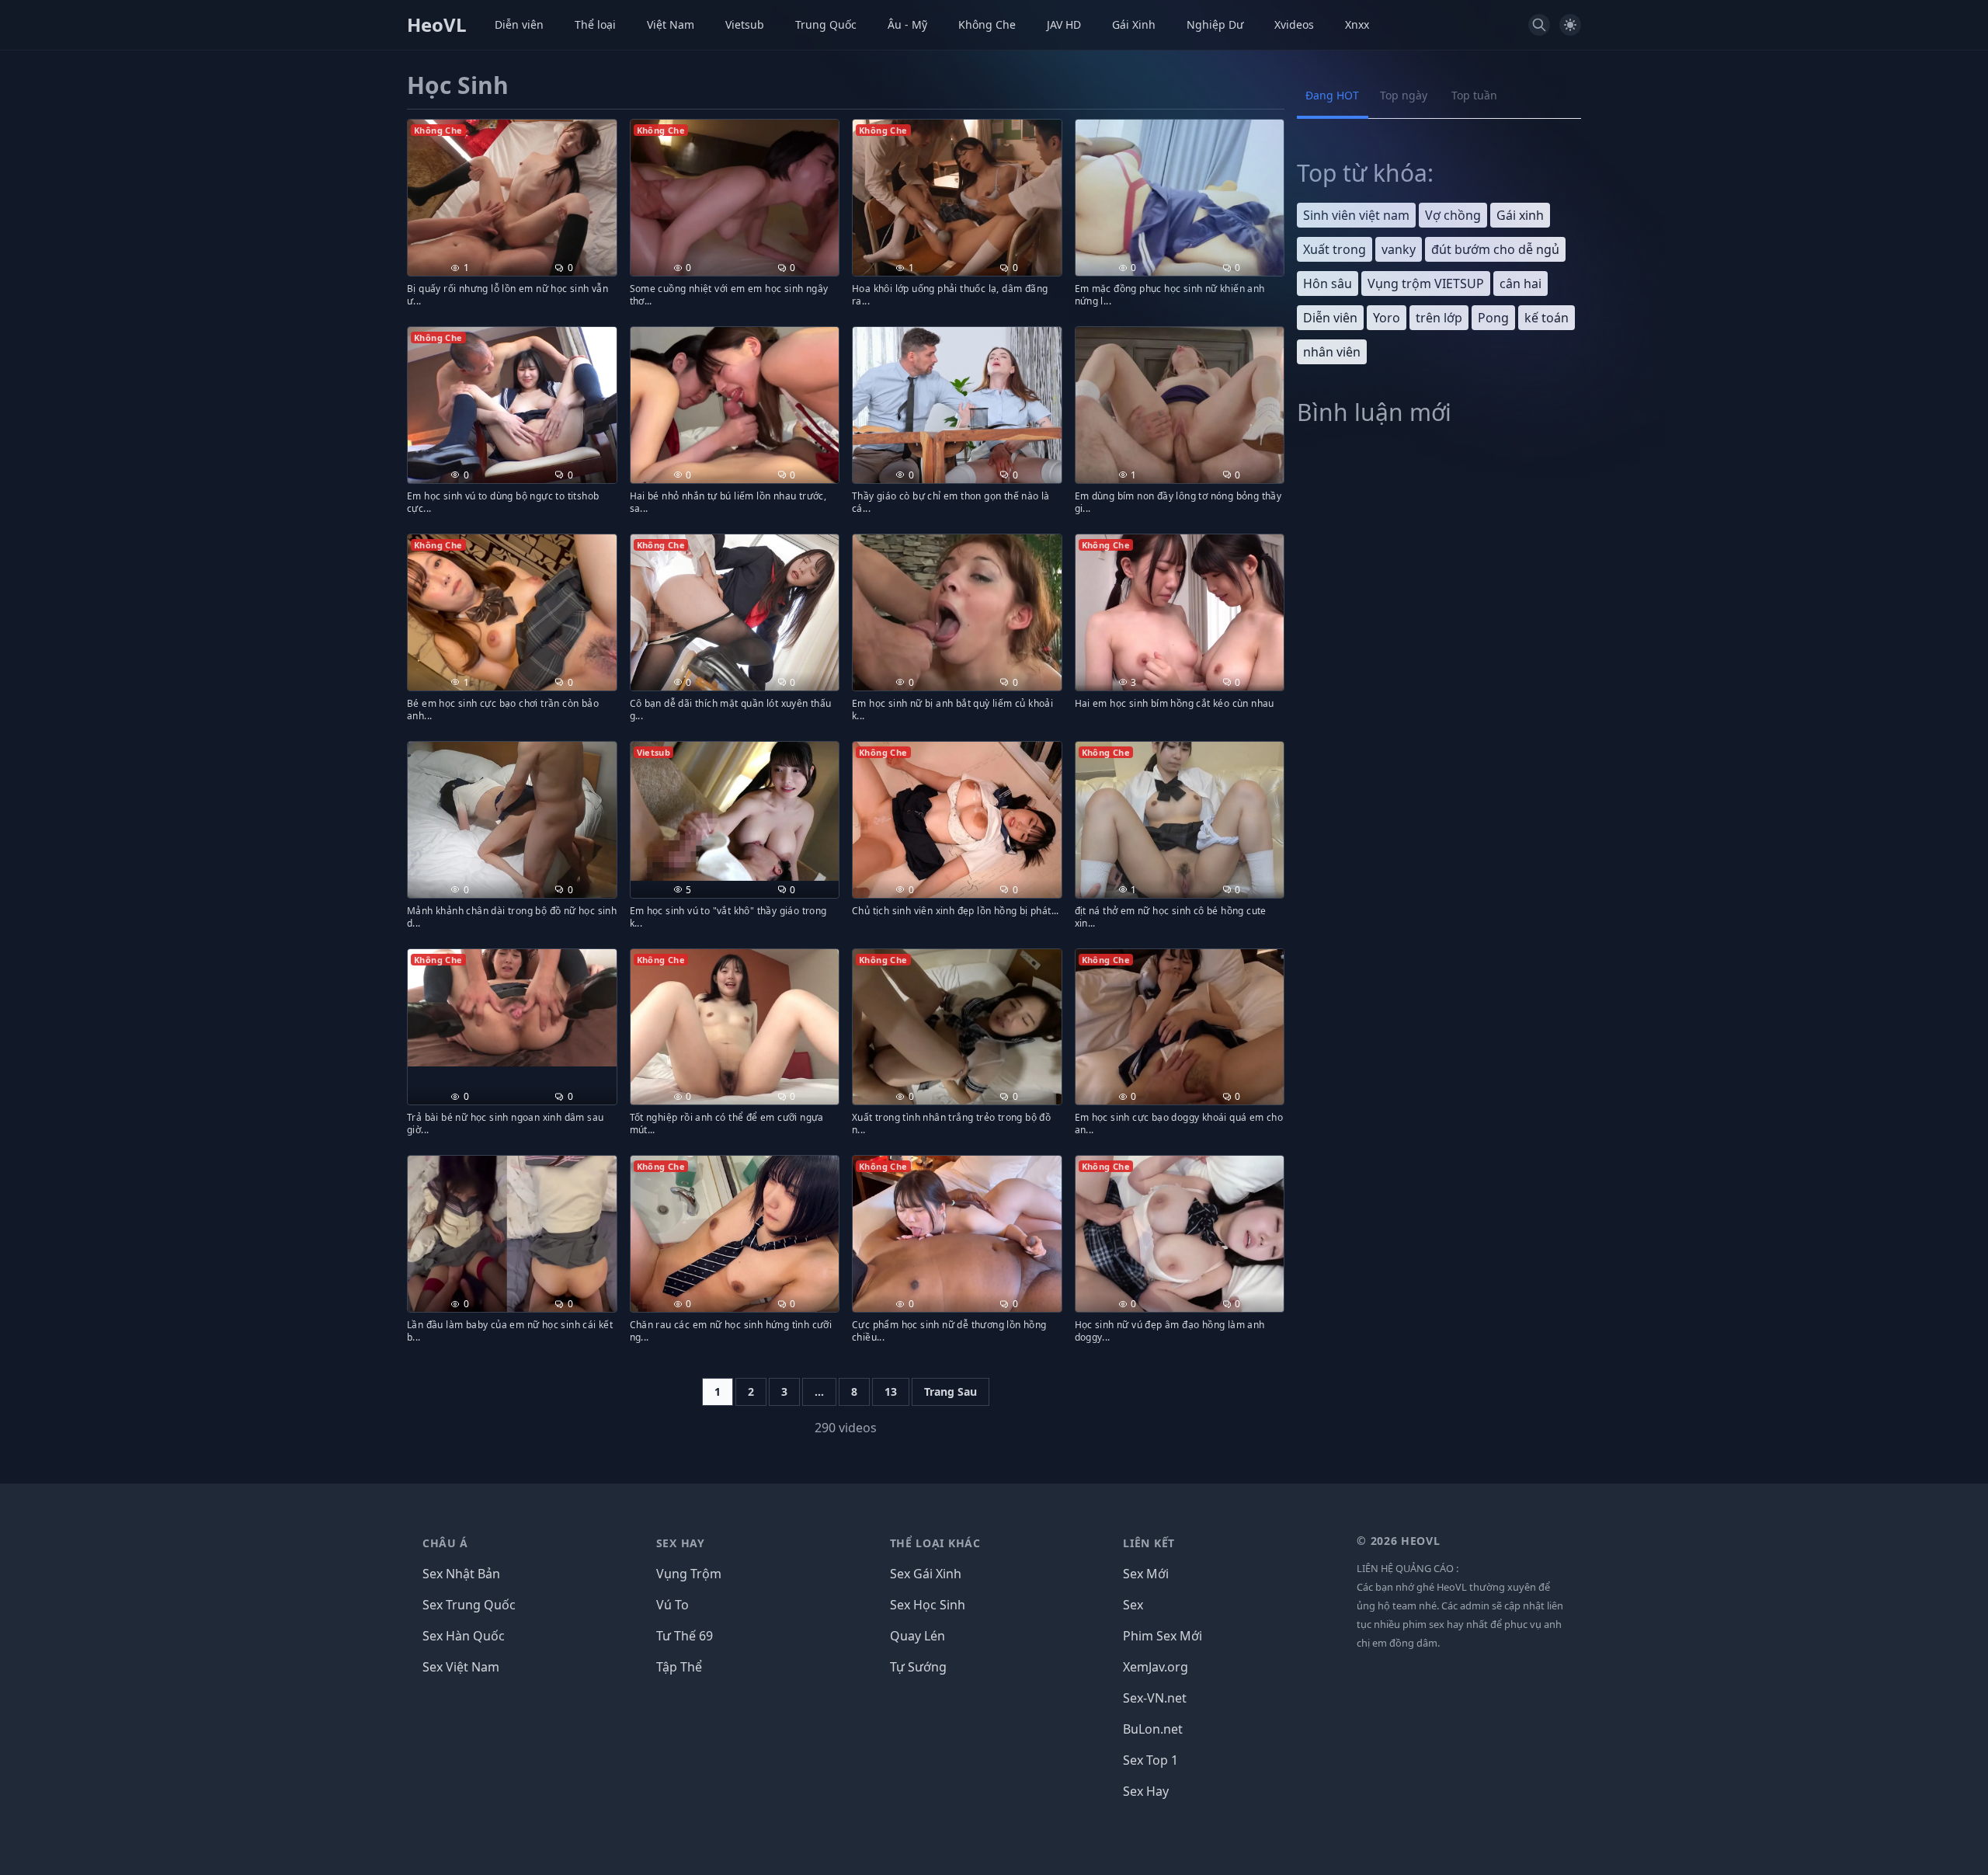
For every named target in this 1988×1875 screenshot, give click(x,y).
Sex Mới (1146, 1574)
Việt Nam (671, 24)
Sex (1133, 1605)
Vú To (673, 1605)
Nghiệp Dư (1215, 24)
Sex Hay (681, 1543)
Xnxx (1357, 24)
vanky (1399, 249)
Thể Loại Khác (935, 1543)
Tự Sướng (918, 1667)
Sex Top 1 (1150, 1760)
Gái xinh (1520, 215)
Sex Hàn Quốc (464, 1636)
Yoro (1387, 318)
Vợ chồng (1453, 215)
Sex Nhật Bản (461, 1574)
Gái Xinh (1134, 24)
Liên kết (1149, 1543)
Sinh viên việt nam (1356, 215)
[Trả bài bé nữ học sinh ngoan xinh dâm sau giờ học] (512, 1008)
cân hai (1521, 284)
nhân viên (1332, 352)
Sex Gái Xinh (926, 1574)
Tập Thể (679, 1667)
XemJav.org (1156, 1667)
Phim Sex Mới (1163, 1636)
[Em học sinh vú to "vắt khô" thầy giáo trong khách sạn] (735, 811)
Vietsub (745, 24)
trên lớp (1439, 318)
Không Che (987, 24)
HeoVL (437, 25)
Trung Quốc (826, 24)
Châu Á (445, 1543)
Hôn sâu (1328, 284)
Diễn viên (519, 24)
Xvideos (1294, 24)
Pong (1493, 318)
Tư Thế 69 (685, 1636)
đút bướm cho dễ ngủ (1495, 249)
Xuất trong (1335, 249)
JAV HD (1064, 24)
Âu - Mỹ (907, 24)
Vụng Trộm (689, 1574)
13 (891, 1391)
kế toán (1547, 318)
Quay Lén (918, 1636)
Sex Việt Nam (461, 1667)
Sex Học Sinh (928, 1605)
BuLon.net (1153, 1729)
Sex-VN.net (1155, 1698)
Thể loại (595, 24)
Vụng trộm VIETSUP (1426, 284)
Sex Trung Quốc (469, 1605)
